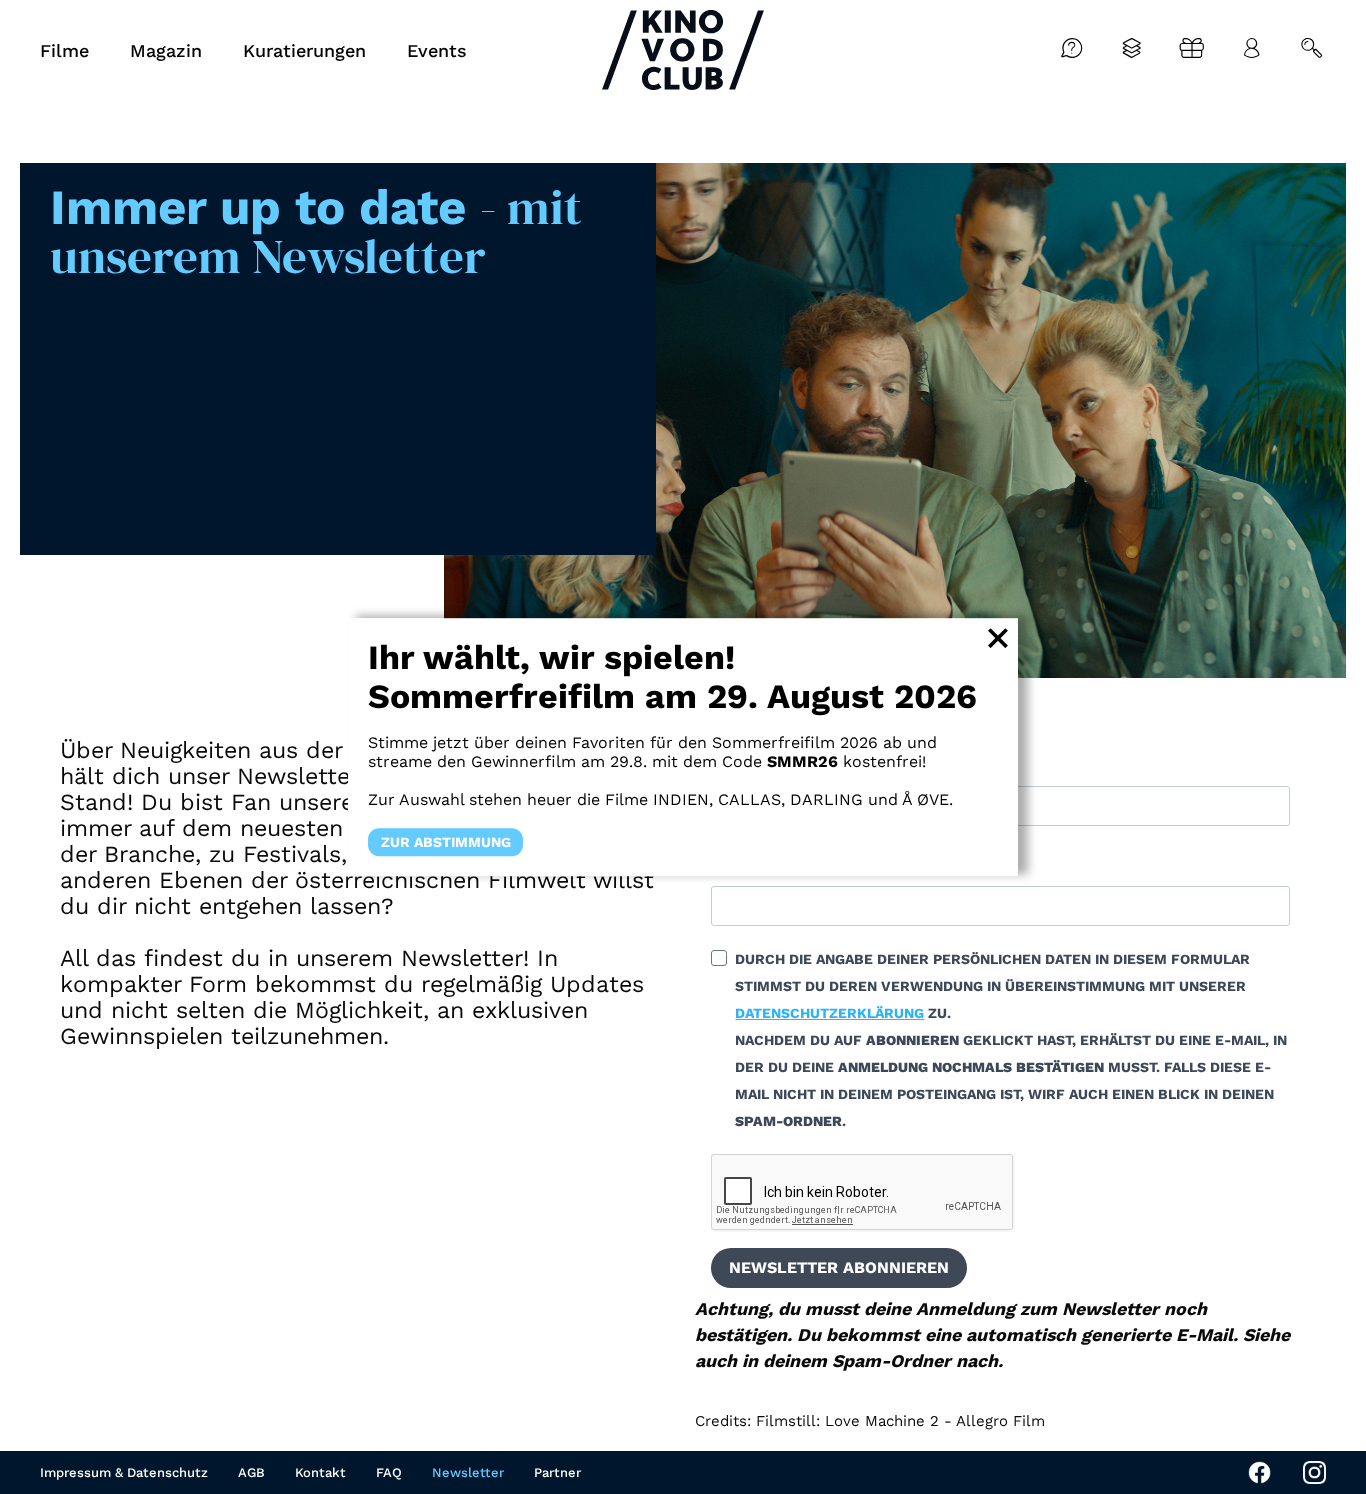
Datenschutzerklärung (829, 1013)
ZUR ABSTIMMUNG (446, 842)
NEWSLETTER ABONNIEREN (839, 1267)
